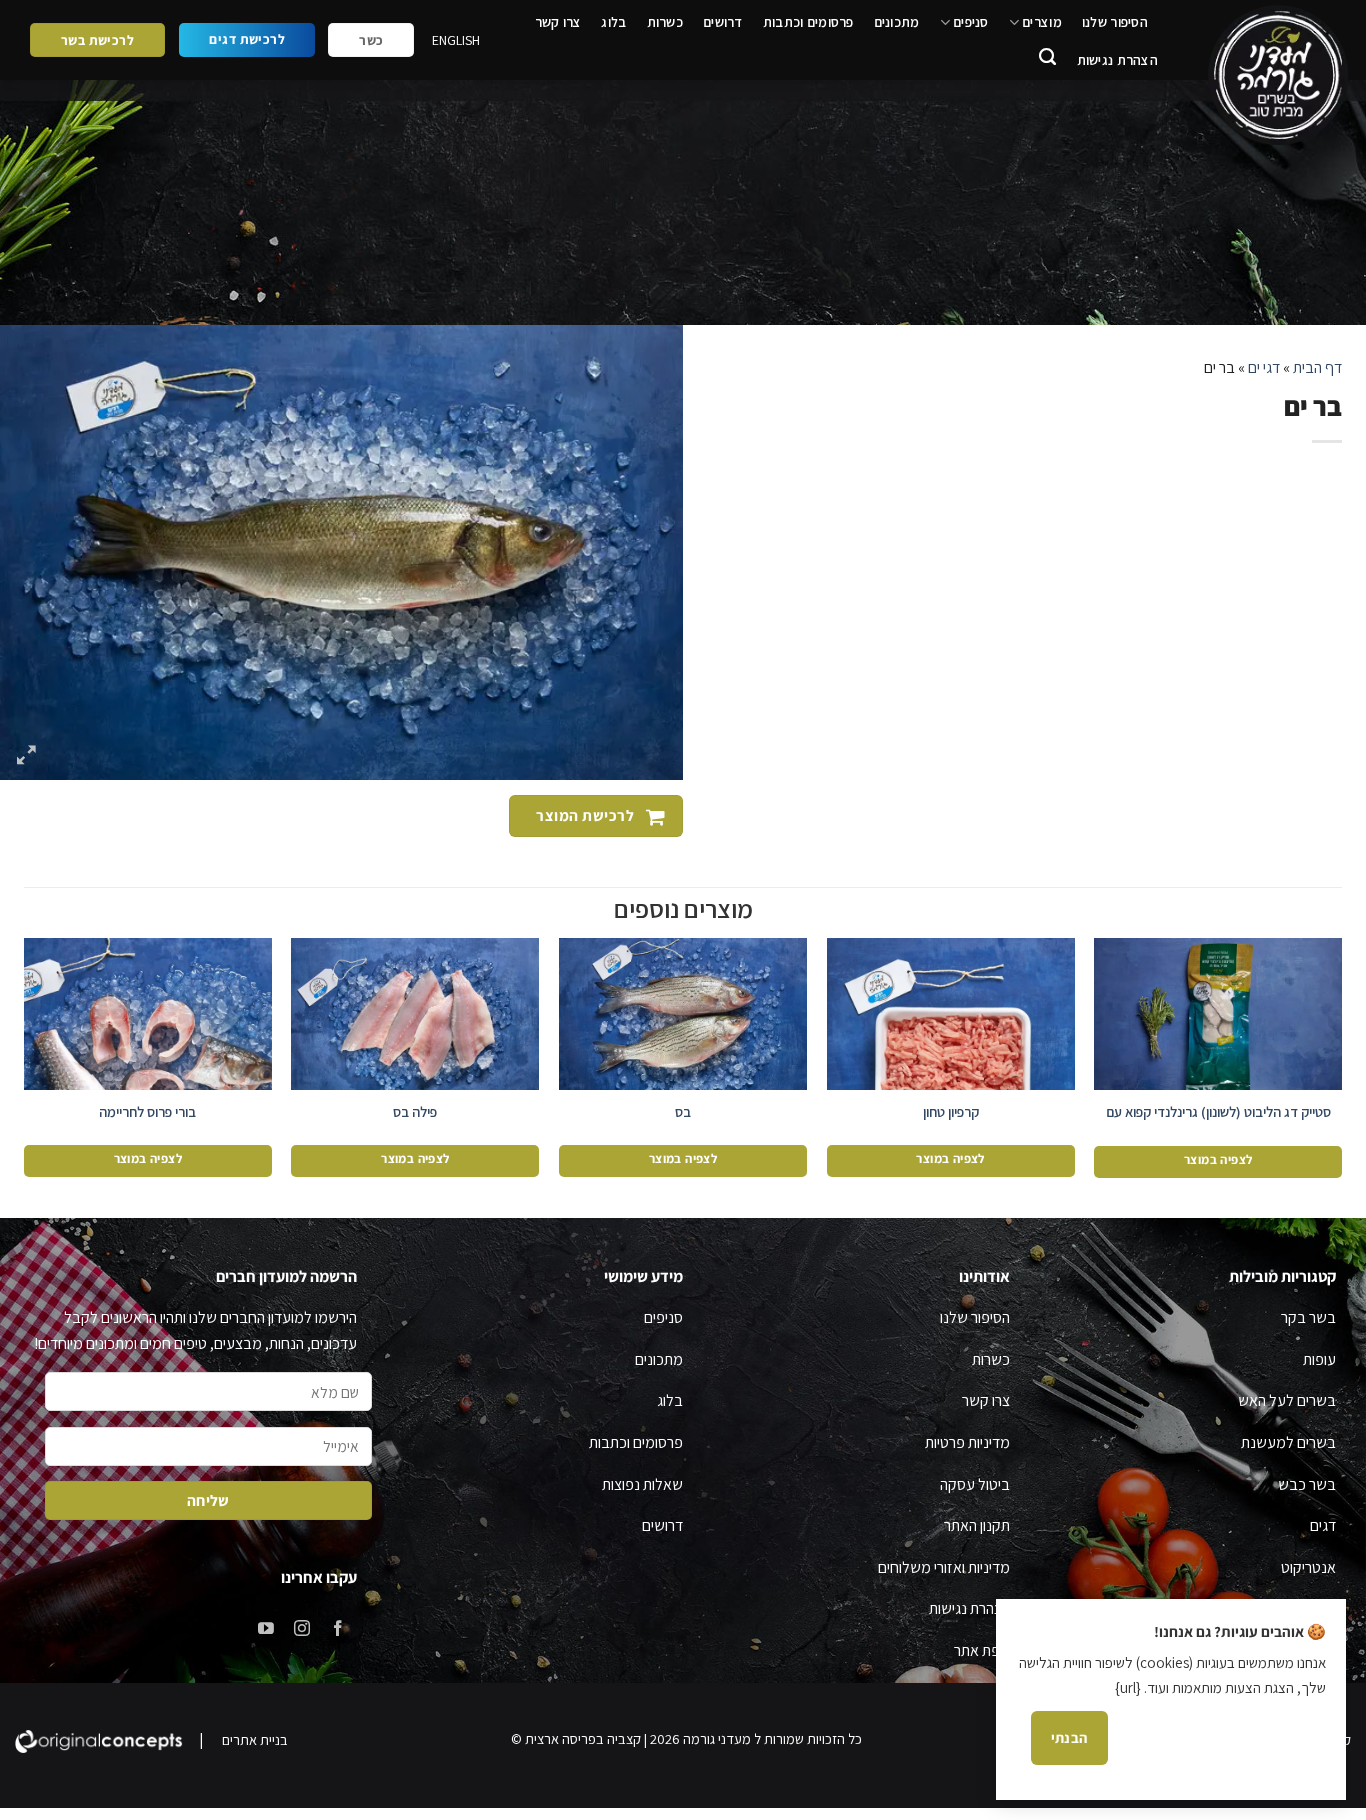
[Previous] (1341, 1063)
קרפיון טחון (951, 1112)
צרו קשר (558, 22)
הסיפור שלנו (1115, 22)
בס (683, 1112)
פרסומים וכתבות (808, 22)
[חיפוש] (1047, 59)
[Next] (25, 1063)
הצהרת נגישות (1117, 60)
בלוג (613, 22)
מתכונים (897, 22)
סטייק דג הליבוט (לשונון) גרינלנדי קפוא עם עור (1218, 1121)
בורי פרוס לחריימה (147, 1112)
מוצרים (1042, 22)
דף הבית (1317, 367)
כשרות (665, 22)
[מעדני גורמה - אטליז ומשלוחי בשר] (1274, 75)
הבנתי (1069, 1737)
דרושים (723, 22)
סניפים (971, 22)
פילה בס (415, 1112)
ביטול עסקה (975, 1484)
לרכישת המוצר (584, 815)
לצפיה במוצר (1218, 1159)
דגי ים (1264, 367)
